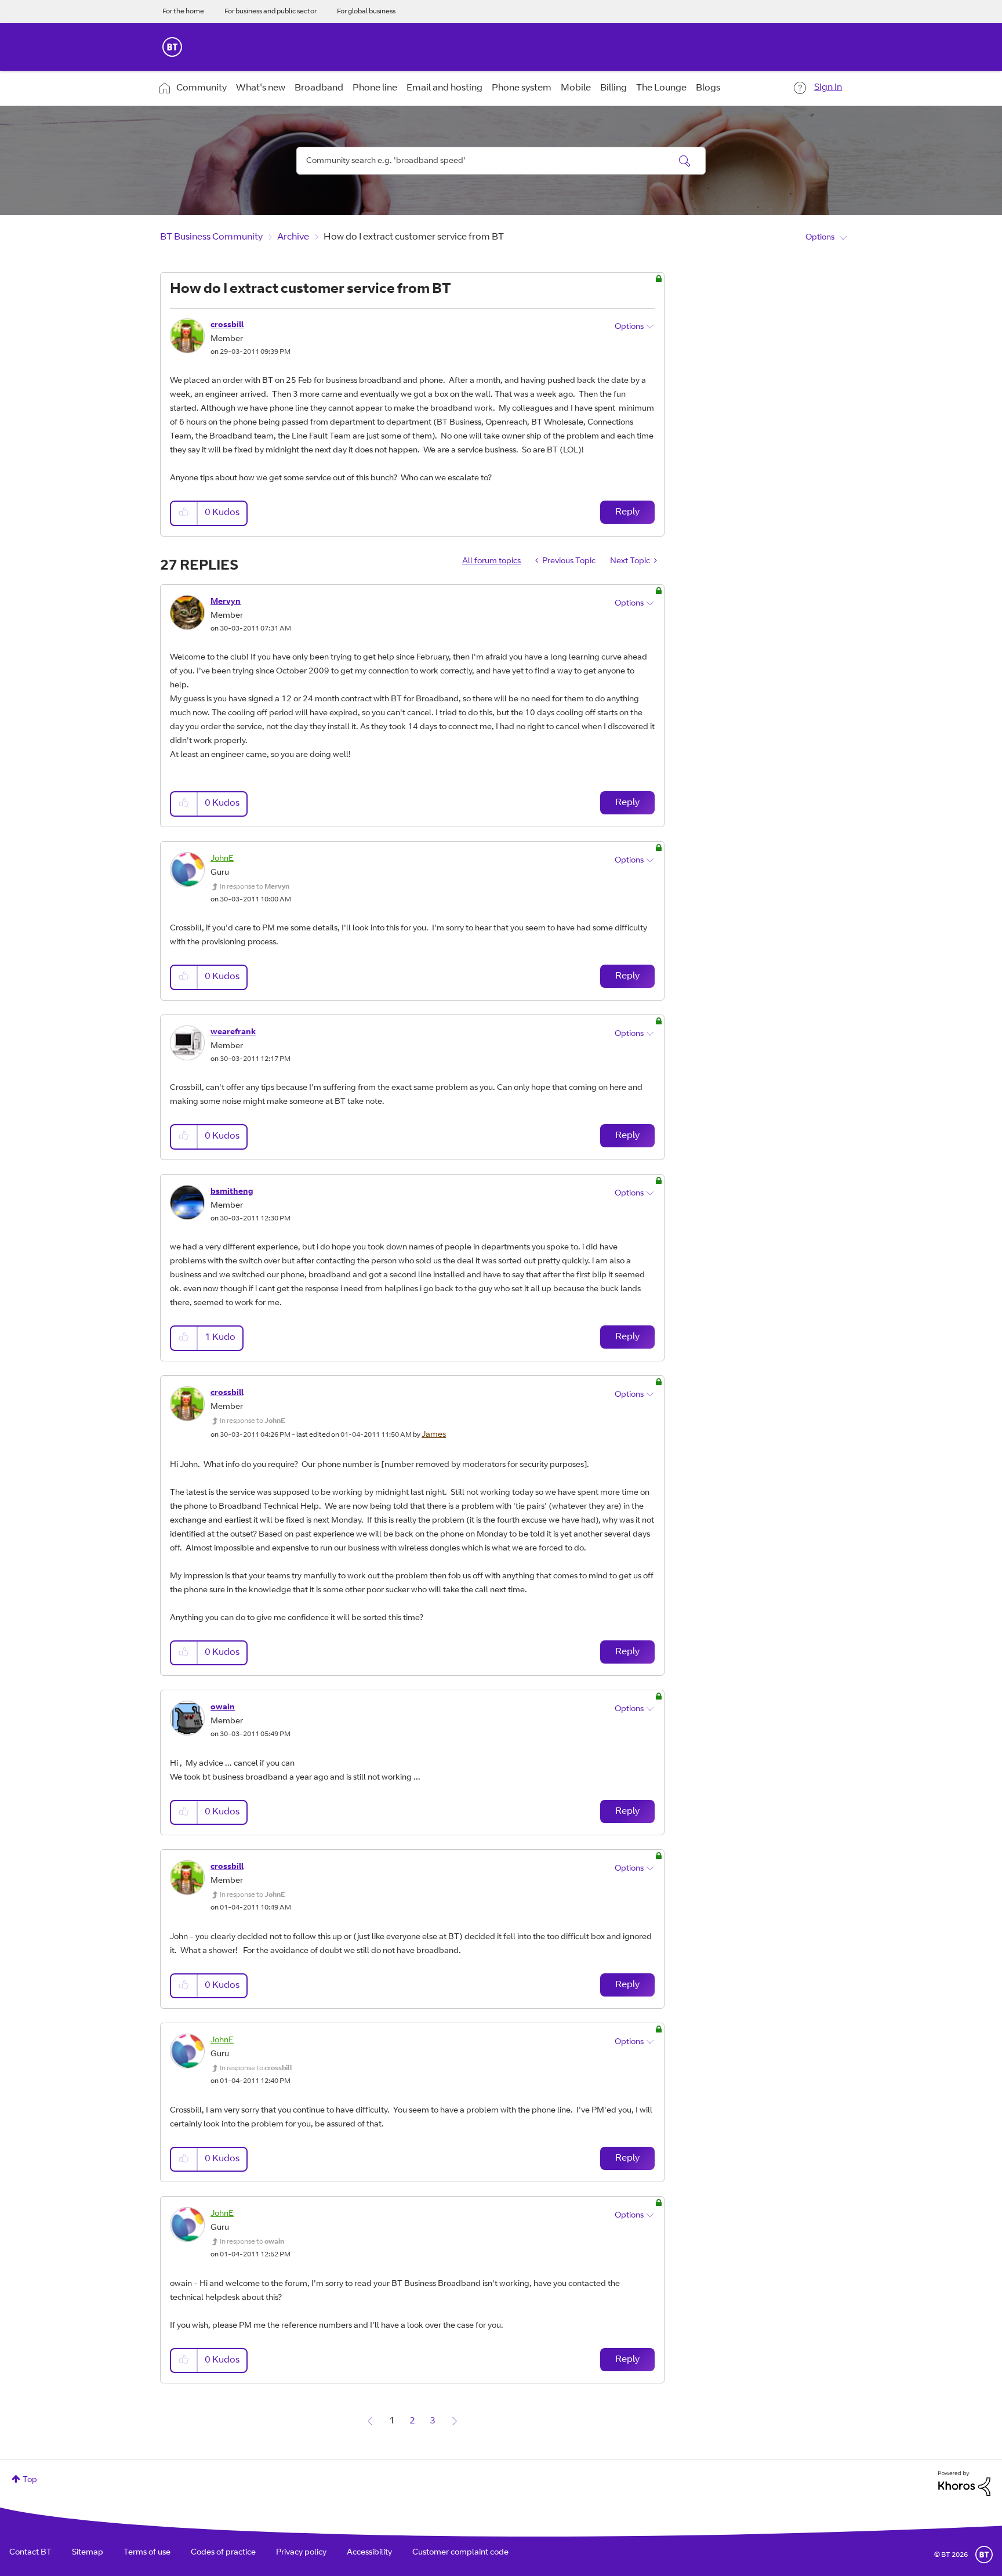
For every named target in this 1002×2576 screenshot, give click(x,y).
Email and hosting (444, 88)
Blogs (708, 88)
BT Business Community (211, 237)
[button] (184, 513)
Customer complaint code (460, 2553)
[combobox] (501, 161)
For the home (183, 12)
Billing (613, 88)
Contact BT (30, 2553)
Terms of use (147, 2553)
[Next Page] (455, 2421)
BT (984, 2555)
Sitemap (88, 2553)
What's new (261, 88)
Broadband (319, 88)
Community (202, 88)
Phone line (375, 88)
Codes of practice (223, 2553)
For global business (366, 12)
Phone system (522, 88)
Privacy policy (301, 2553)
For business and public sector (271, 12)
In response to (255, 887)
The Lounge (661, 88)
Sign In (828, 88)
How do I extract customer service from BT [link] (414, 237)
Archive (293, 237)
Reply (627, 512)
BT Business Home (172, 47)
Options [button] (820, 238)
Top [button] (30, 2480)
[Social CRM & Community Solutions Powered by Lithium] (964, 2484)
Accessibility (369, 2553)
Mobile (576, 88)
